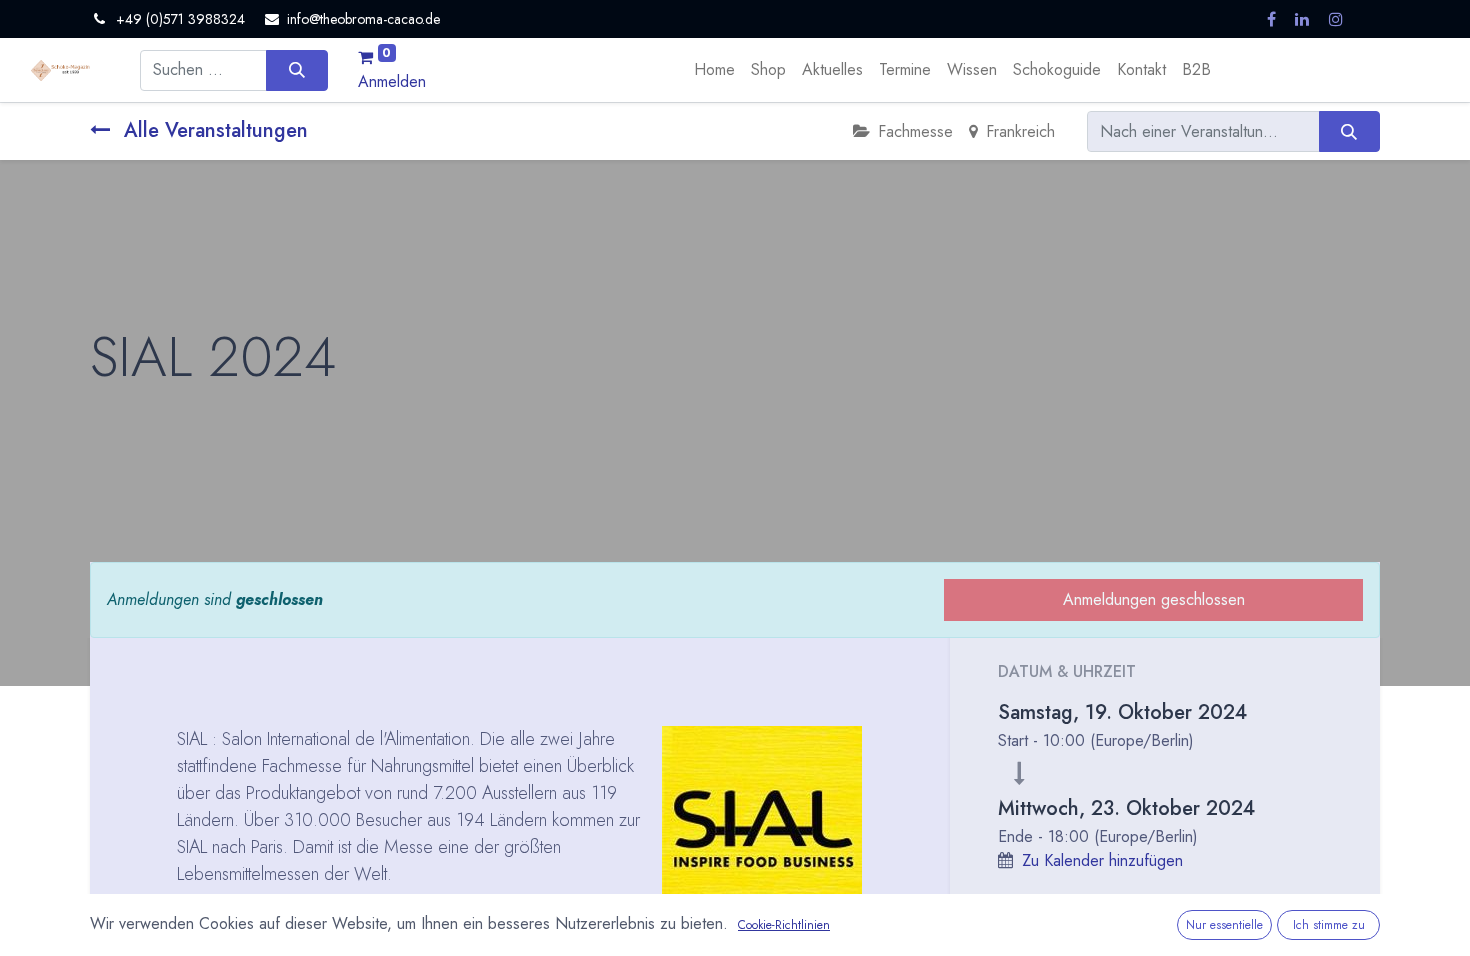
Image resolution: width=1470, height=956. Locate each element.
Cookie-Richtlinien (784, 925)
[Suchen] (296, 70)
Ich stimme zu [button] (1329, 925)
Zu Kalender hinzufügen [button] (1102, 860)
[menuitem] (714, 70)
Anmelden (392, 81)
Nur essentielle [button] (1224, 925)
